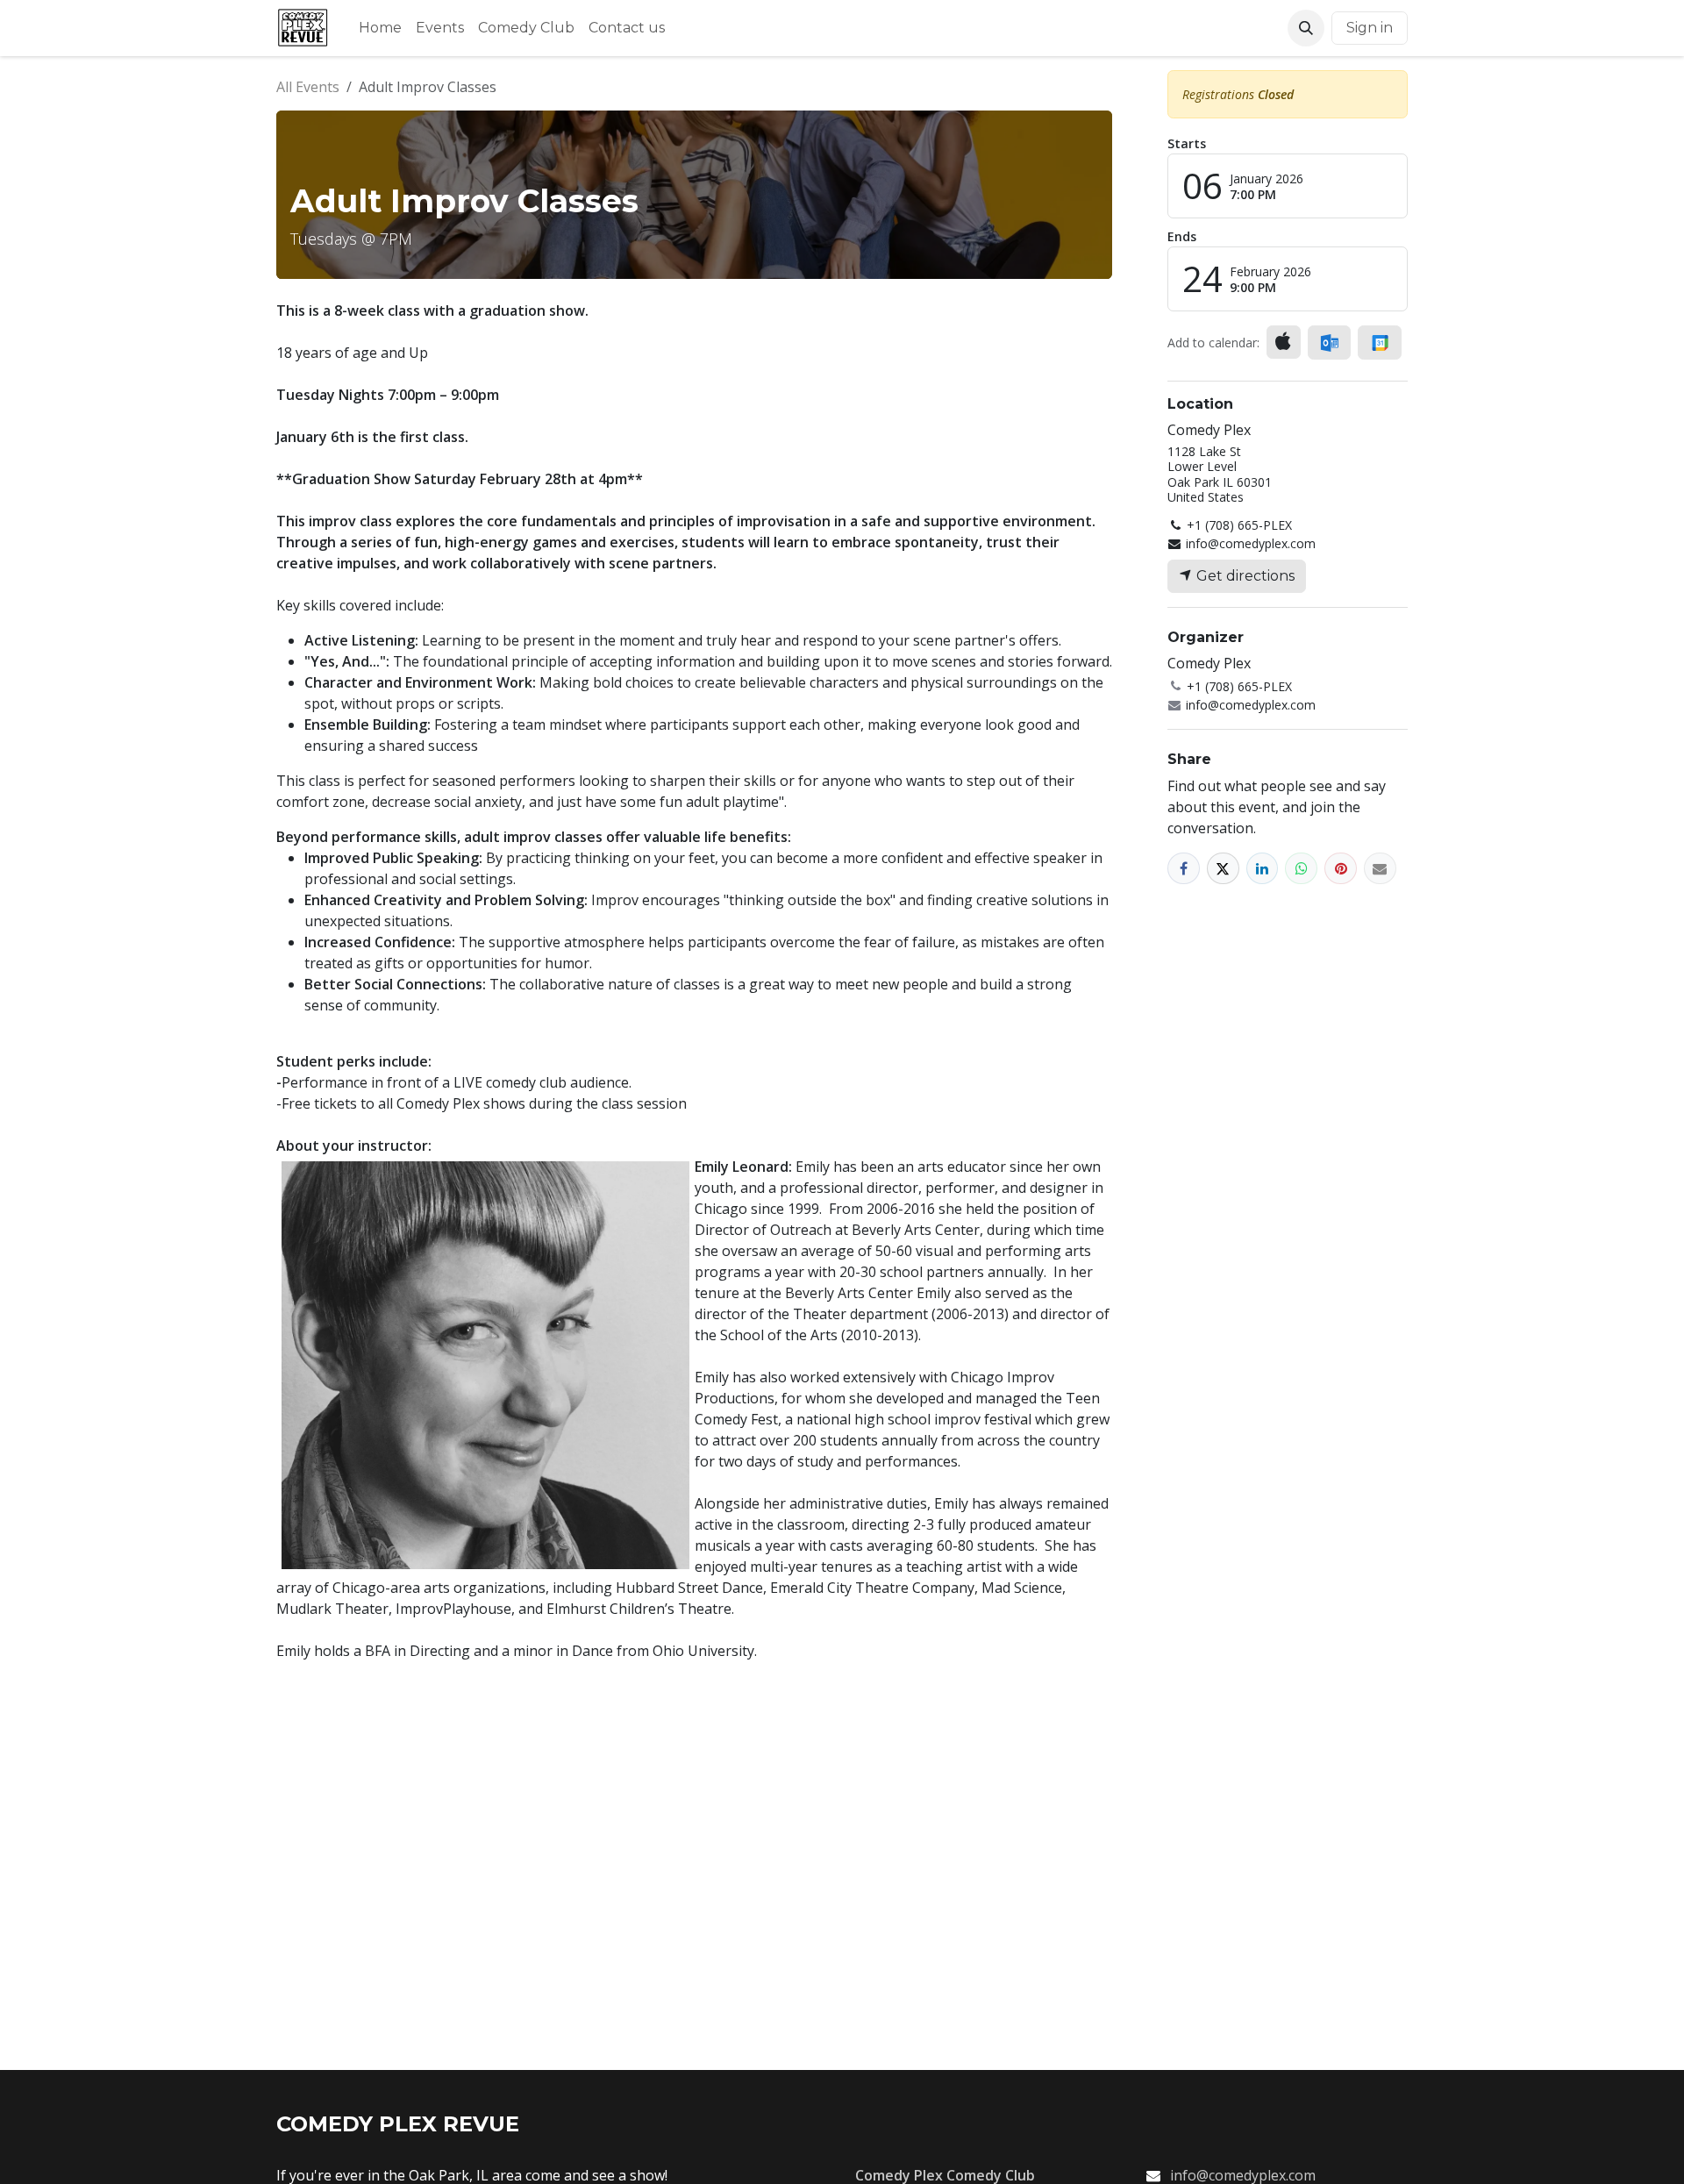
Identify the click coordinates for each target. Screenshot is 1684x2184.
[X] (1223, 869)
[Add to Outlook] (1329, 343)
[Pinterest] (1341, 869)
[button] (1306, 28)
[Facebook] (1184, 869)
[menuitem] (380, 28)
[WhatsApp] (1301, 869)
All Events (308, 87)
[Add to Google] (1379, 343)
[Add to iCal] (1284, 342)
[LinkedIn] (1263, 869)
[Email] (1380, 869)
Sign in (1370, 28)
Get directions (1244, 576)
